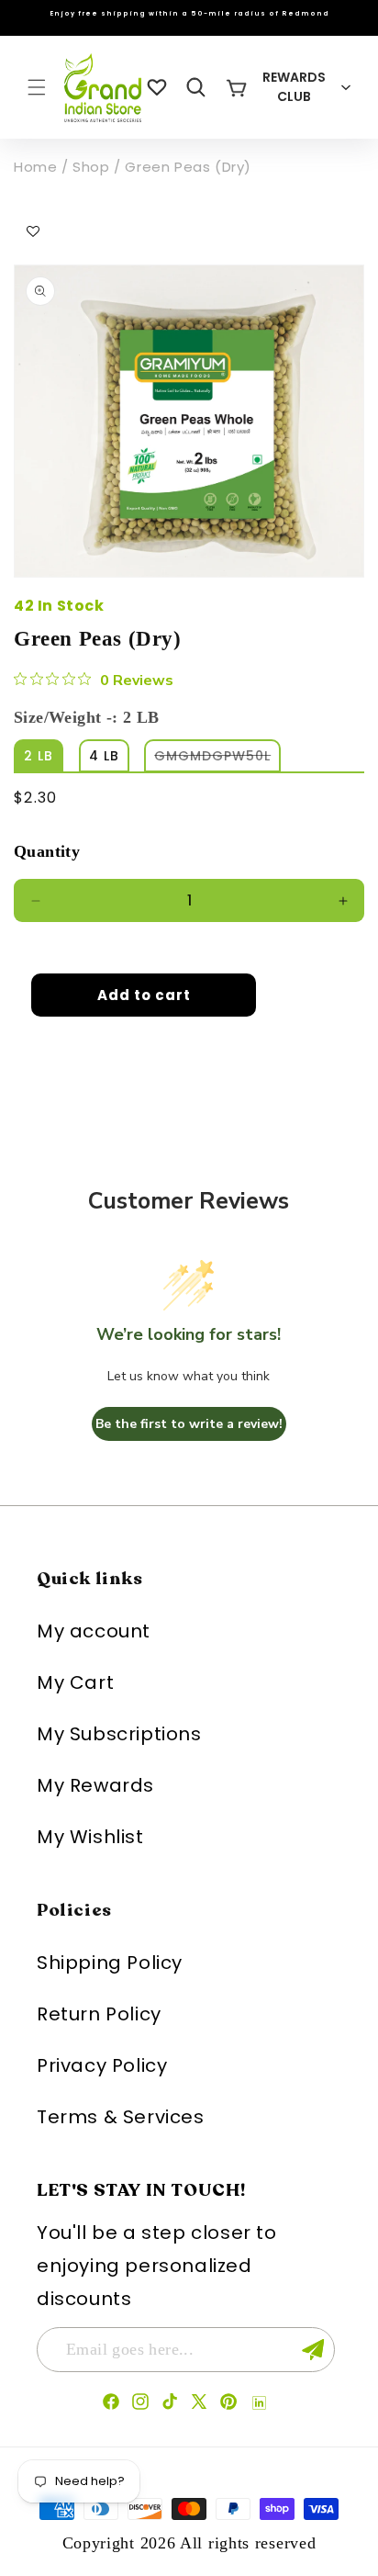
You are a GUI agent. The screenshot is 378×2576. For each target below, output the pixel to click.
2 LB (39, 756)
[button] (37, 87)
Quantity (47, 851)
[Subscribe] (313, 2350)
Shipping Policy (110, 1963)
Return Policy (99, 2014)
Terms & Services (121, 2117)
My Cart (75, 1682)
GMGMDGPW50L (217, 759)
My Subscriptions (119, 1734)
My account (94, 1631)
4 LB (104, 756)
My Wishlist (90, 1837)
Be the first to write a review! (189, 1424)
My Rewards (95, 1785)
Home (35, 167)
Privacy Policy (102, 2065)
